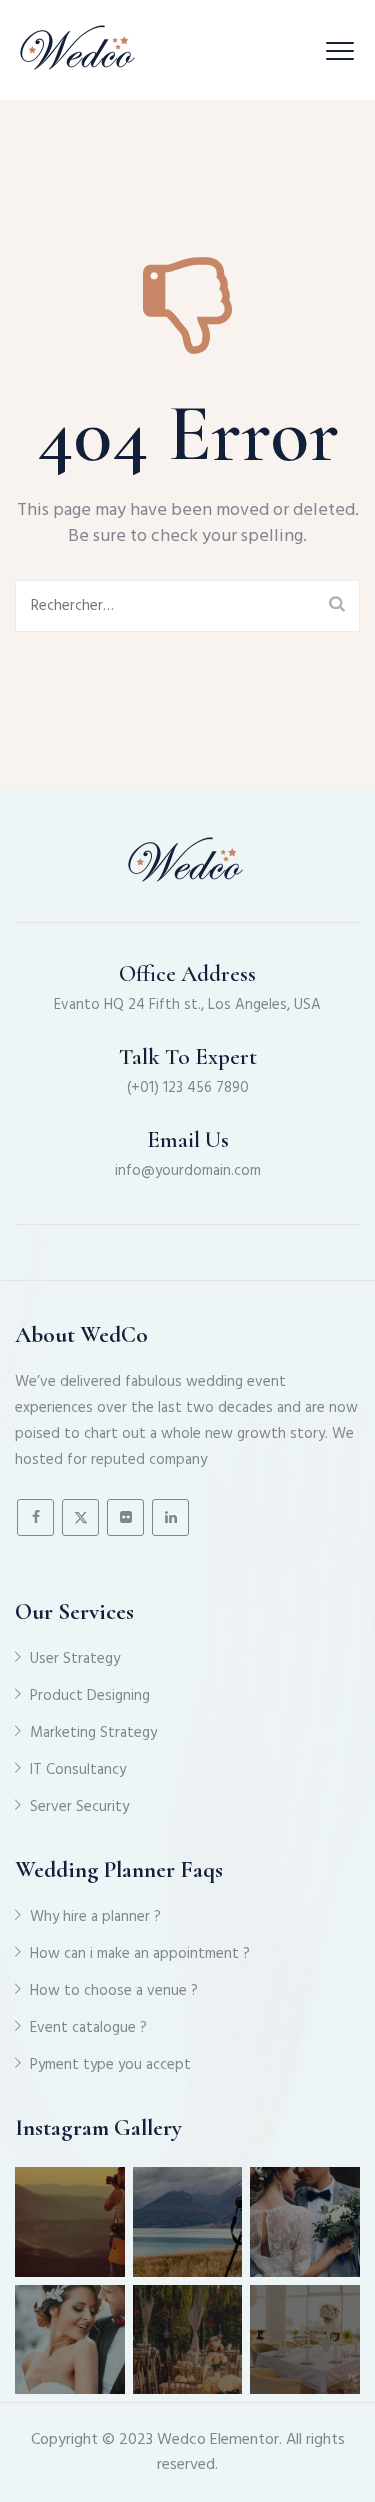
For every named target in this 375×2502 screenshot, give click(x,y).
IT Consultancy (78, 1770)
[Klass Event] (79, 50)
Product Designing (90, 1696)
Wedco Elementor (218, 2440)
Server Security (79, 1807)
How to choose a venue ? (114, 1991)
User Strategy (75, 1659)
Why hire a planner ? (95, 1917)
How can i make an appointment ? (140, 1954)
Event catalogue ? (88, 2028)
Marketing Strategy (93, 1733)
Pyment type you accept (110, 2065)
